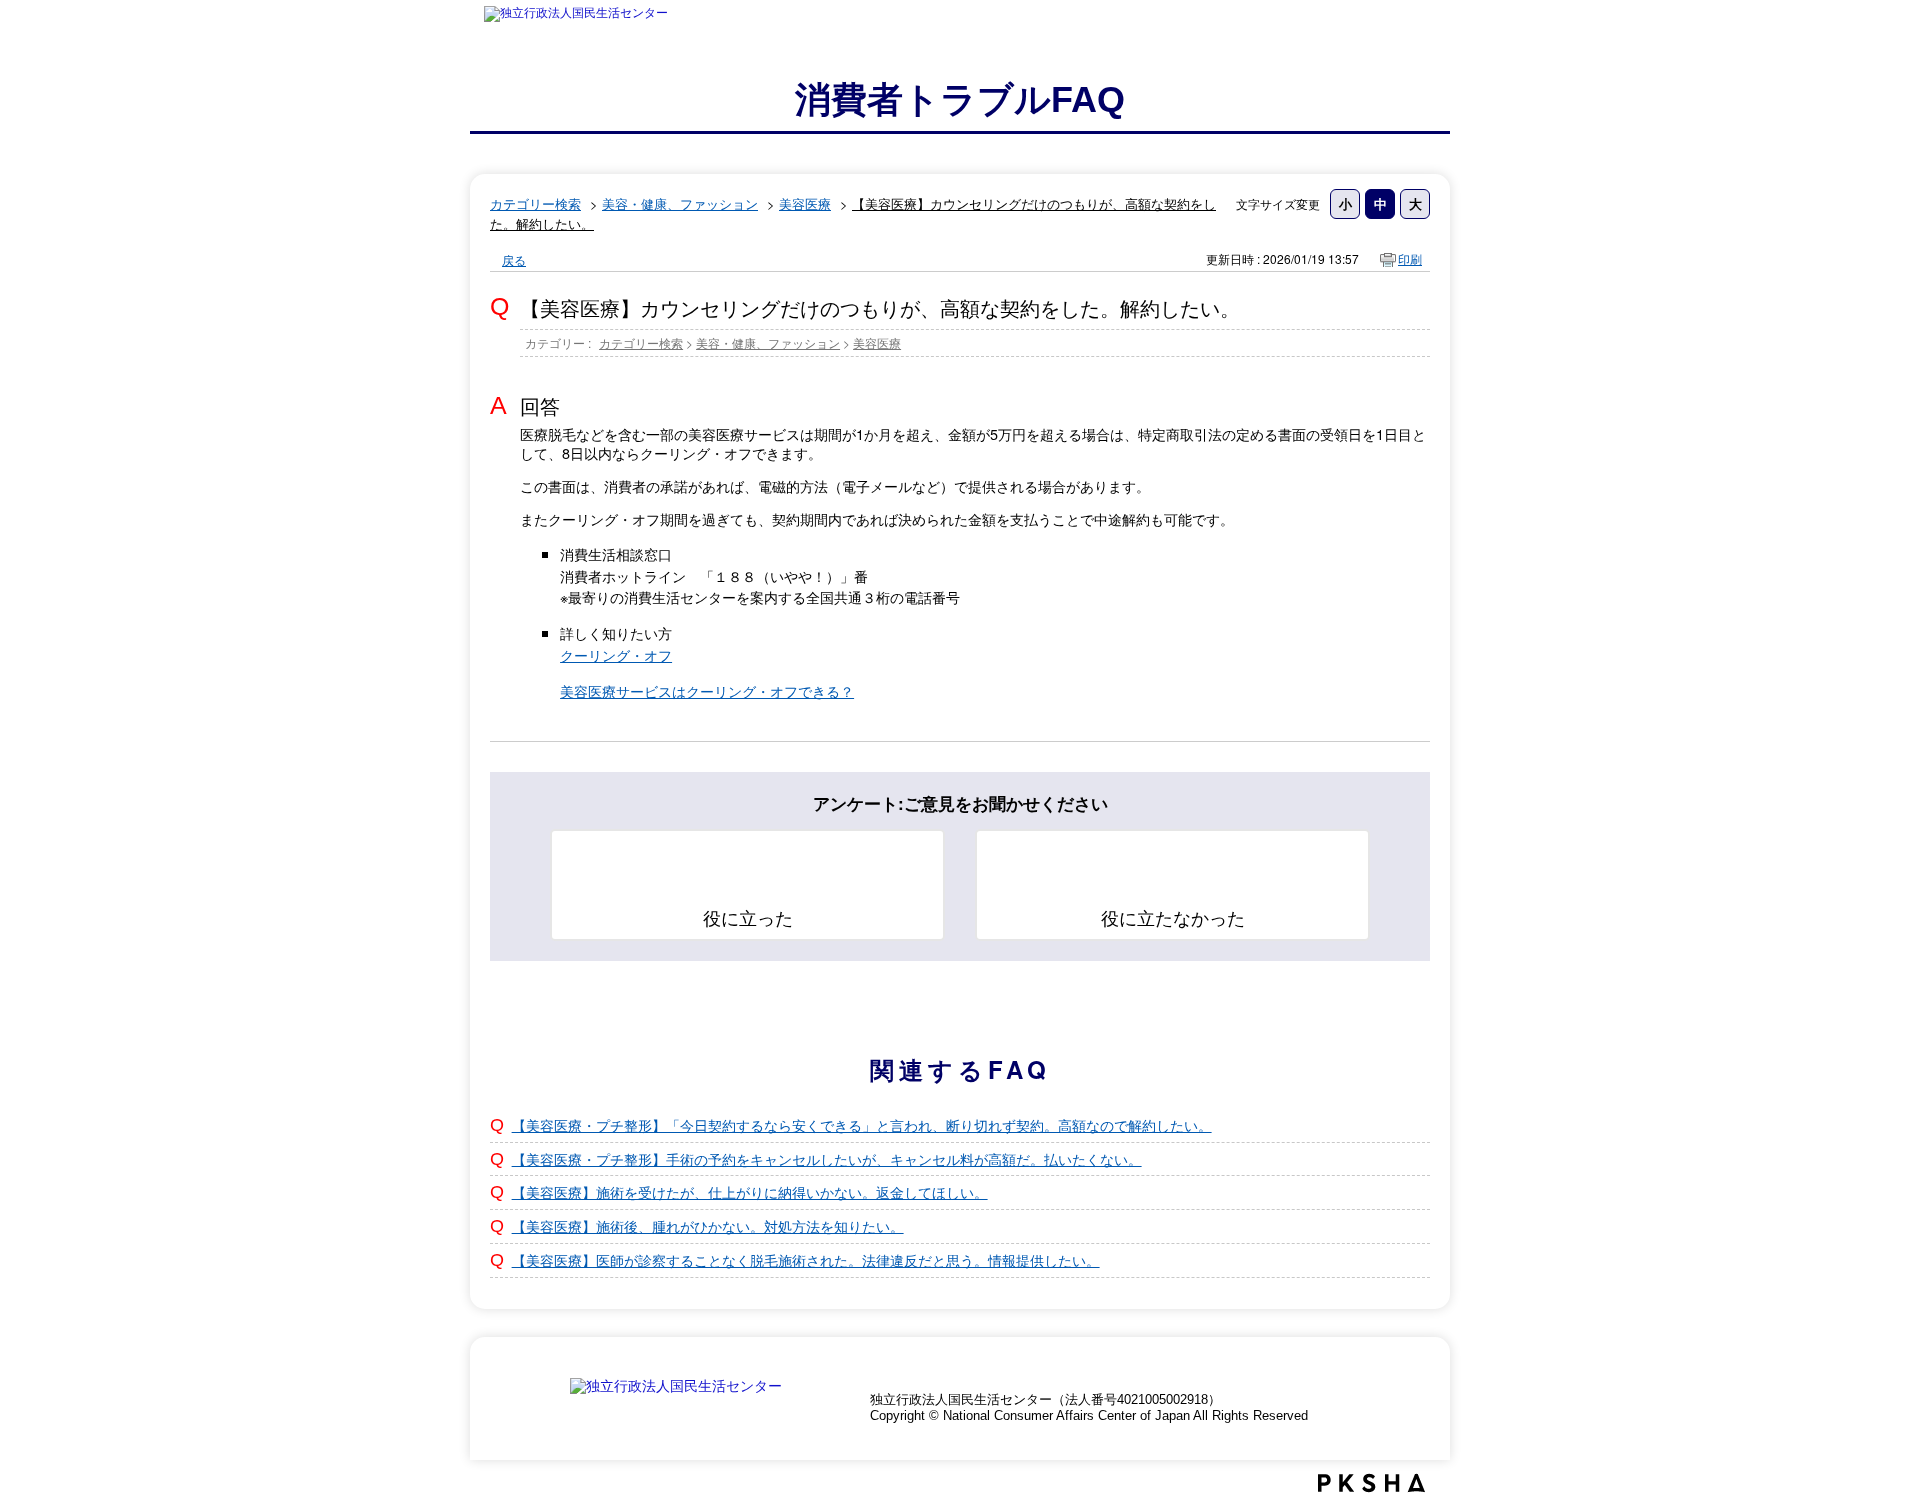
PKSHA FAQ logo (1371, 1483)
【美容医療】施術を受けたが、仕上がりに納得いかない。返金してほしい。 (750, 1191)
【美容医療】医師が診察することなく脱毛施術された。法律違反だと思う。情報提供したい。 (806, 1259)
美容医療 (805, 203)
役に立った (748, 917)
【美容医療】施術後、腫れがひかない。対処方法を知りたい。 (708, 1225)
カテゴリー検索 (535, 203)
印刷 (1410, 258)
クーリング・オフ (616, 654)
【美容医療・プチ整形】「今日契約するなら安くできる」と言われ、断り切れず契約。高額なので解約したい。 (862, 1124)
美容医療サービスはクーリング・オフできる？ (707, 690)
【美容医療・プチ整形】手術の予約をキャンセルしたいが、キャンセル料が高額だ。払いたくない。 (827, 1158)
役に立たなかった (1173, 917)
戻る (514, 259)
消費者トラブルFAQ (960, 99)
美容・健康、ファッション (680, 203)
